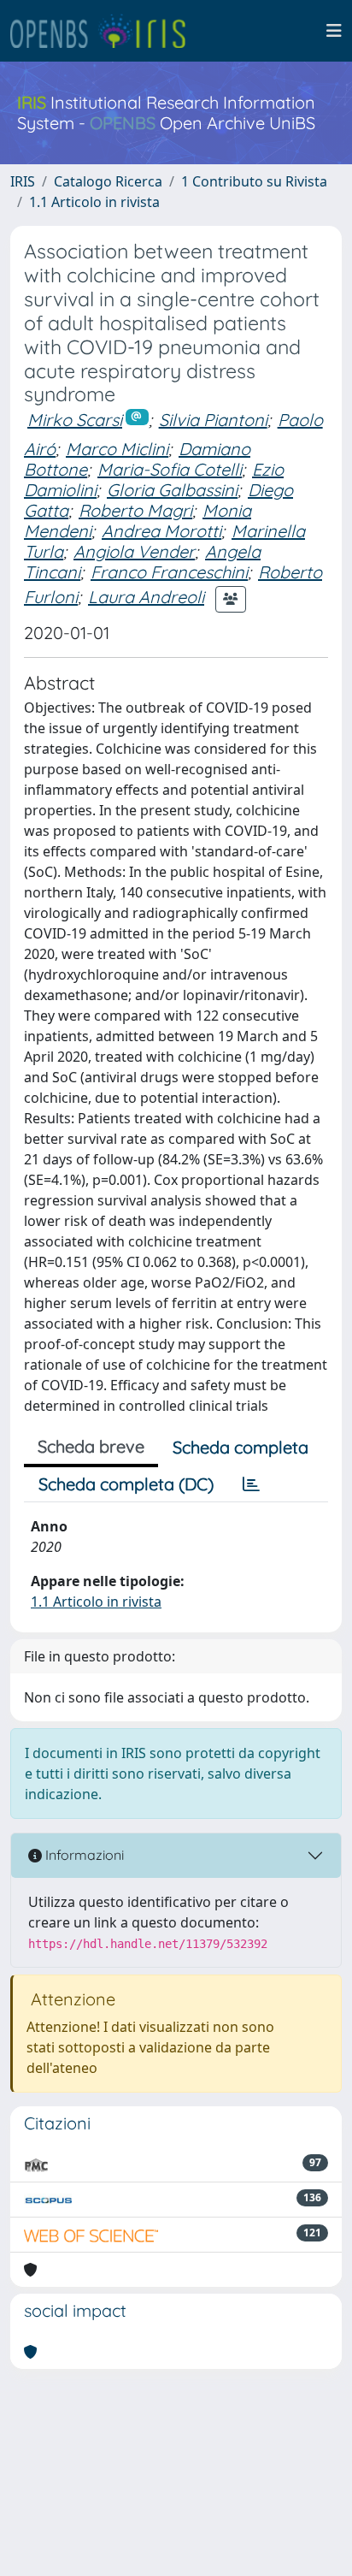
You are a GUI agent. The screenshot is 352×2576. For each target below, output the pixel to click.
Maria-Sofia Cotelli (170, 469)
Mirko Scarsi (75, 420)
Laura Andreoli (146, 597)
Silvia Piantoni (213, 420)
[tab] (251, 1484)
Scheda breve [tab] (91, 1446)
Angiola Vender (134, 551)
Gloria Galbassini (172, 490)
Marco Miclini (117, 449)
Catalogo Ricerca (108, 181)
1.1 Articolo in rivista (94, 202)
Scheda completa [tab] (241, 1447)
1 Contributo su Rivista (254, 181)
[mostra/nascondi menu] (334, 31)
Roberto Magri (135, 510)
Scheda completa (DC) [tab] (126, 1484)
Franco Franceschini (169, 572)
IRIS (23, 181)
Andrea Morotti (161, 531)
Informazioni (83, 1855)
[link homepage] (105, 31)
